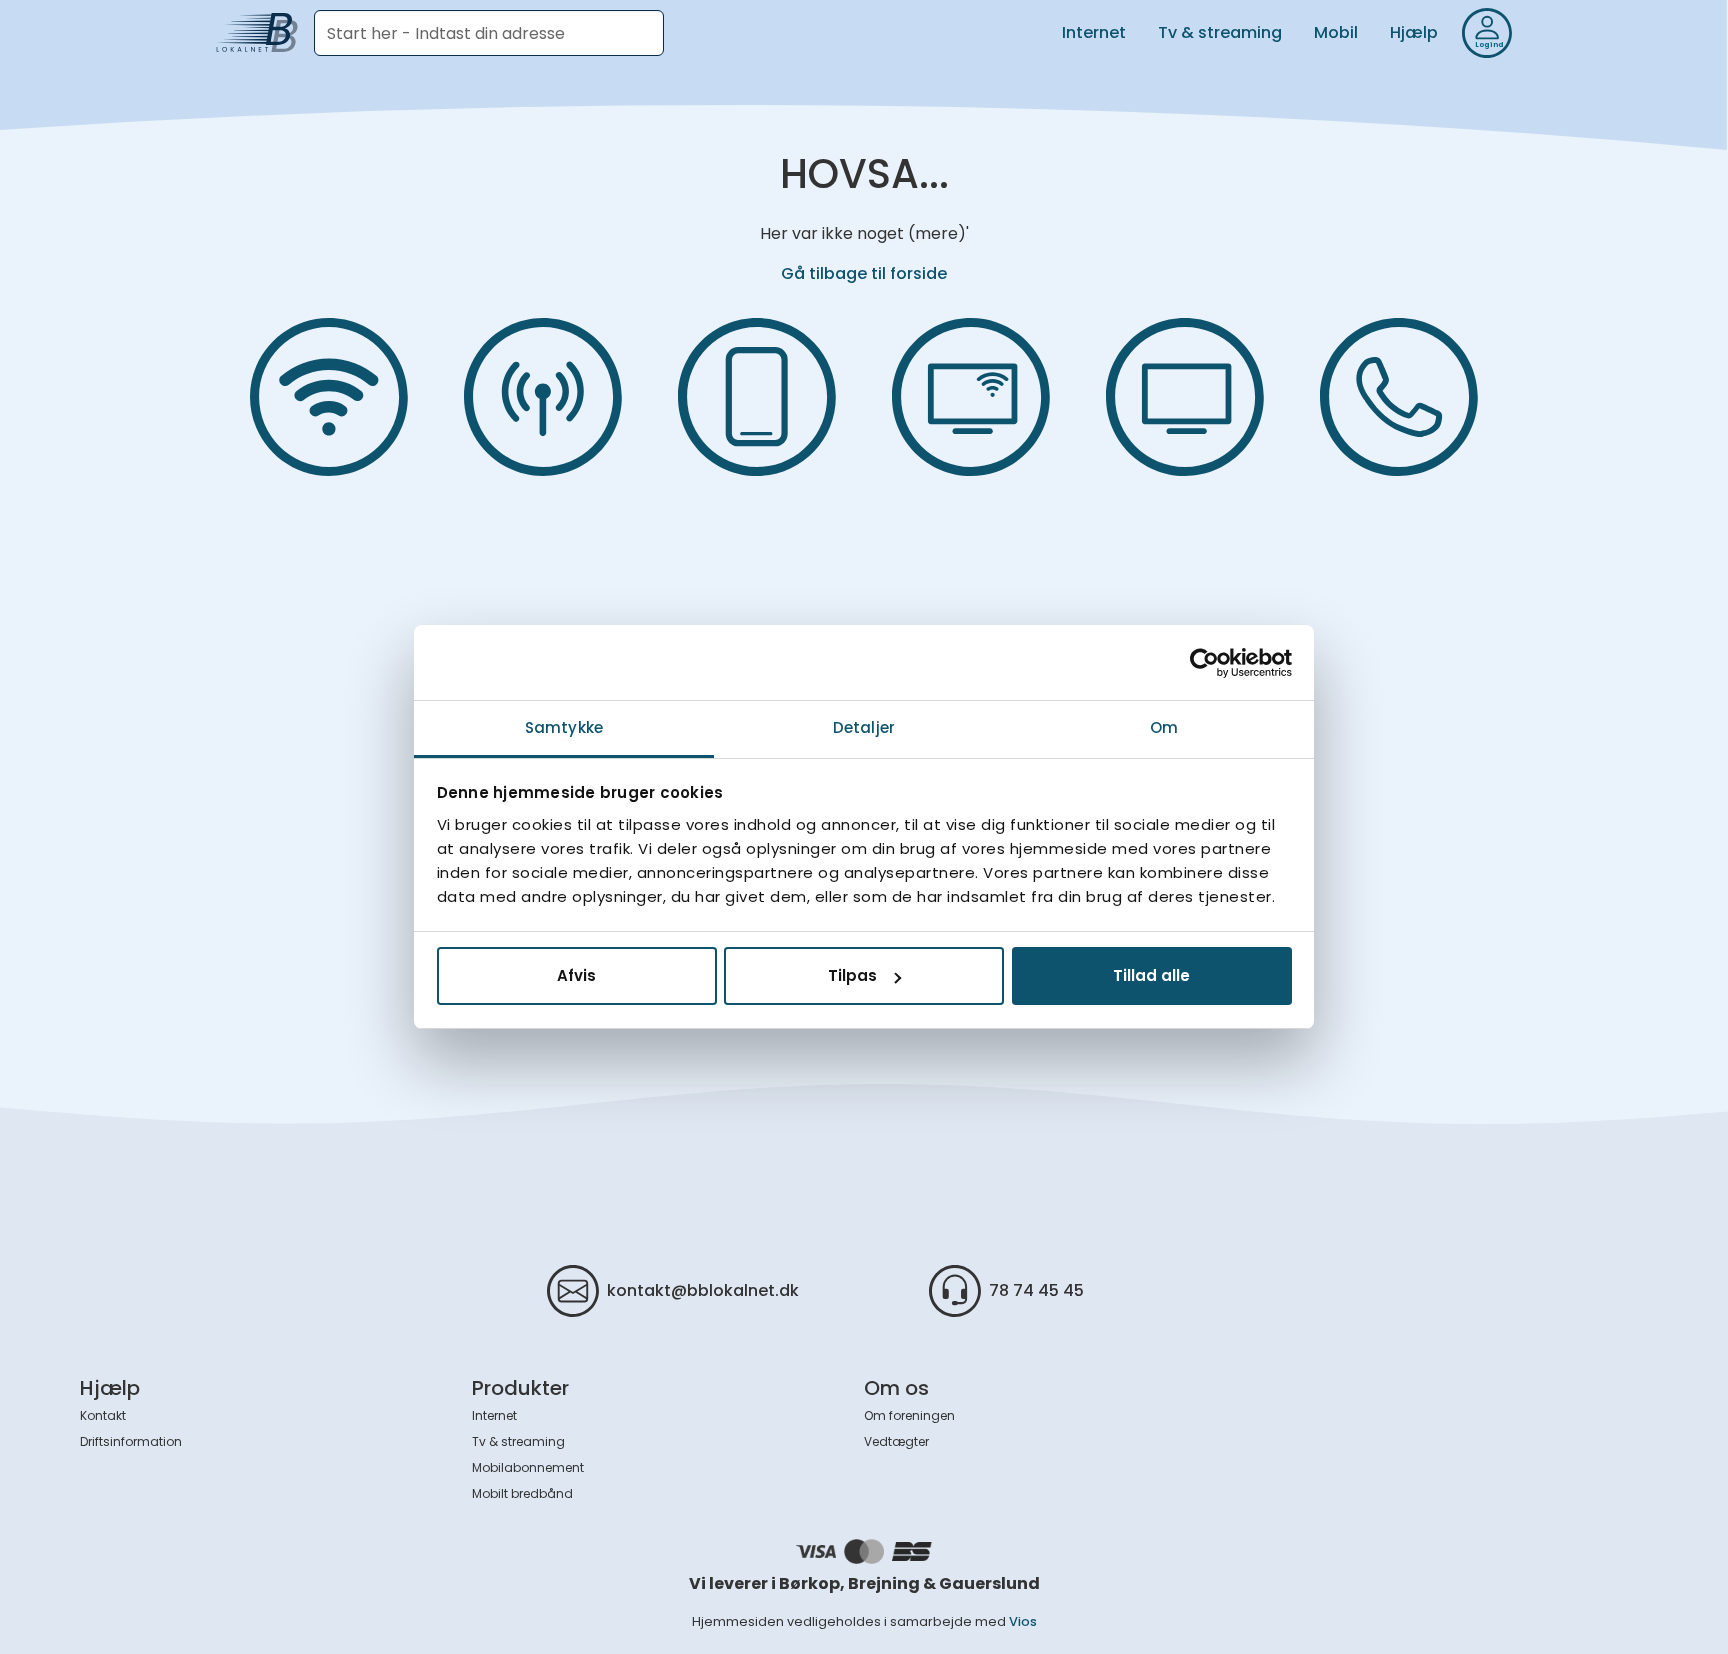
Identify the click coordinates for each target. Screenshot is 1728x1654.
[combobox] (489, 33)
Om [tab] (1164, 727)
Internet (1094, 32)
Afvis (576, 976)
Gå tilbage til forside (864, 273)
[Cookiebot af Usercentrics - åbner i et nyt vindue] (1204, 663)
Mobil (1336, 32)
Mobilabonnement (528, 1467)
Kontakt (103, 1415)
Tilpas (852, 976)
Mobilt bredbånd (522, 1493)
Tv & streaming (1220, 32)
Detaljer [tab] (864, 727)
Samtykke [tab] (564, 727)
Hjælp (1414, 32)
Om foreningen (909, 1415)
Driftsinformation (131, 1441)
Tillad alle (1151, 976)
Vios (1023, 1621)
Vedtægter (896, 1441)
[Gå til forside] (257, 33)
